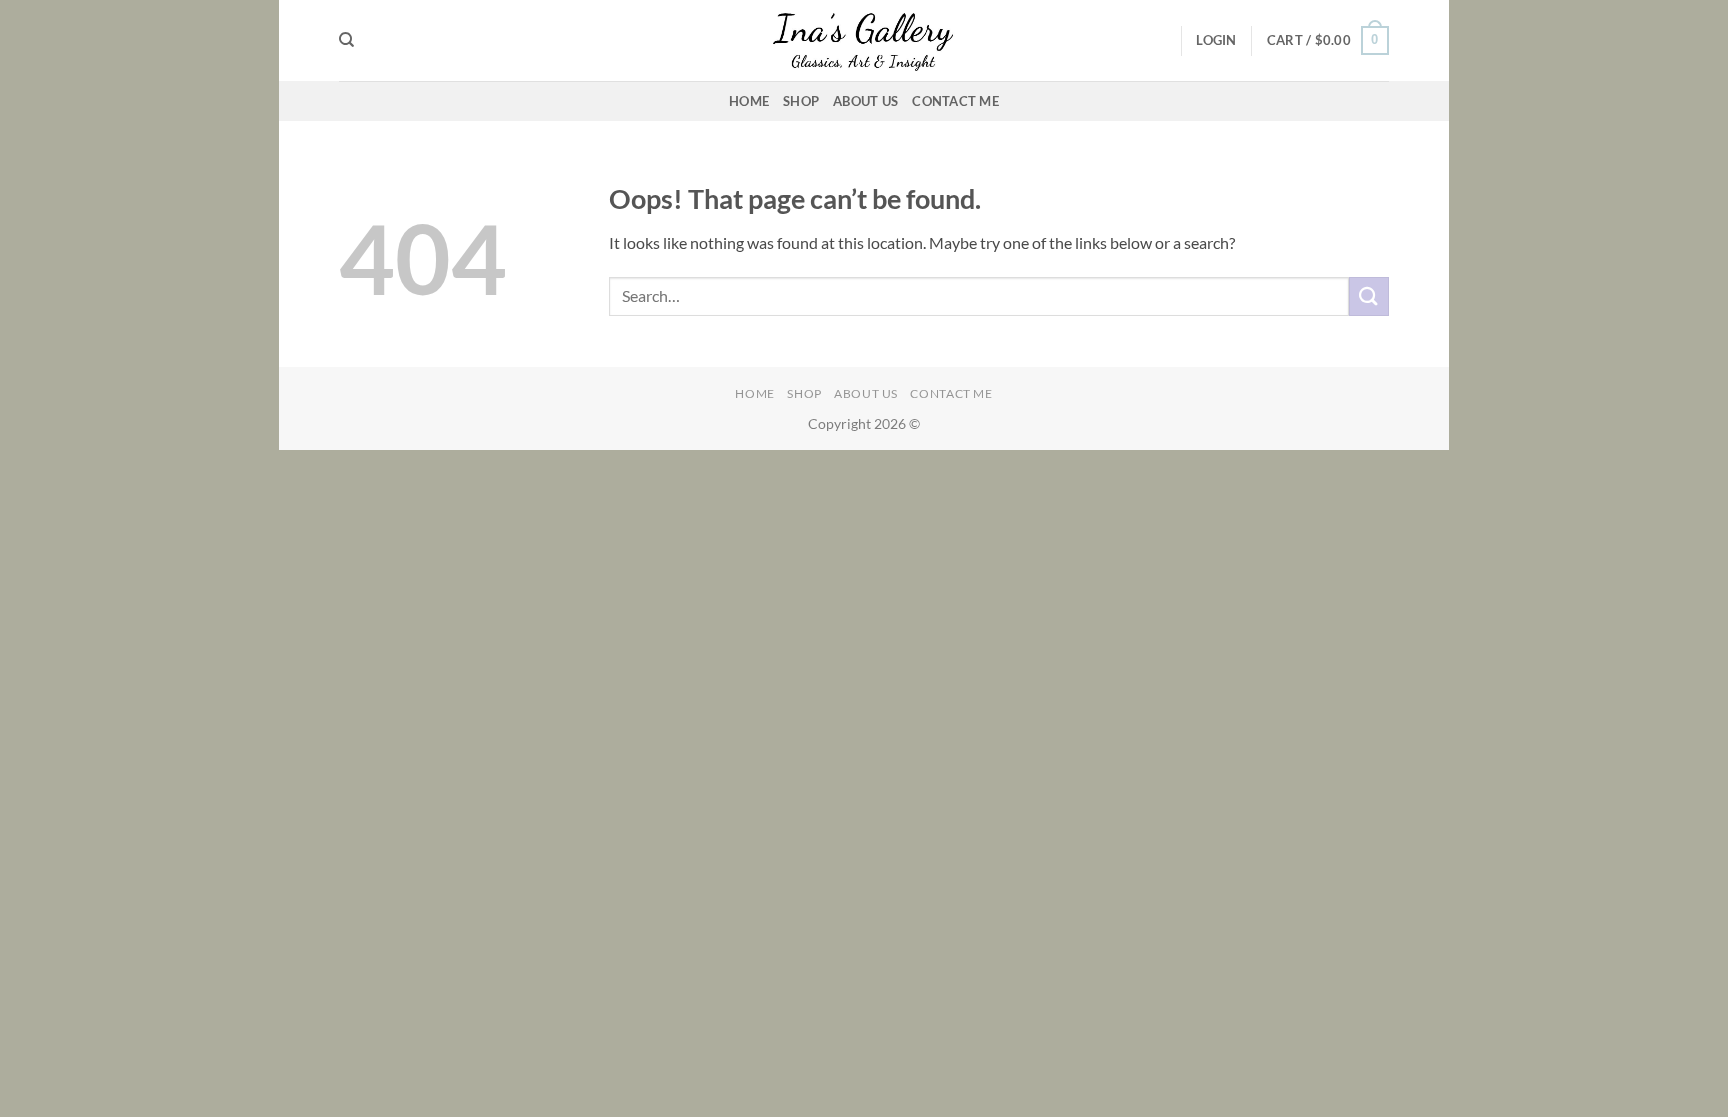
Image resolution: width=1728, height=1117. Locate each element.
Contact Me (955, 101)
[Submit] (1369, 296)
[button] (1216, 40)
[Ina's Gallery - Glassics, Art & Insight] (864, 40)
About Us (865, 101)
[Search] (346, 40)
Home (749, 101)
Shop (801, 101)
